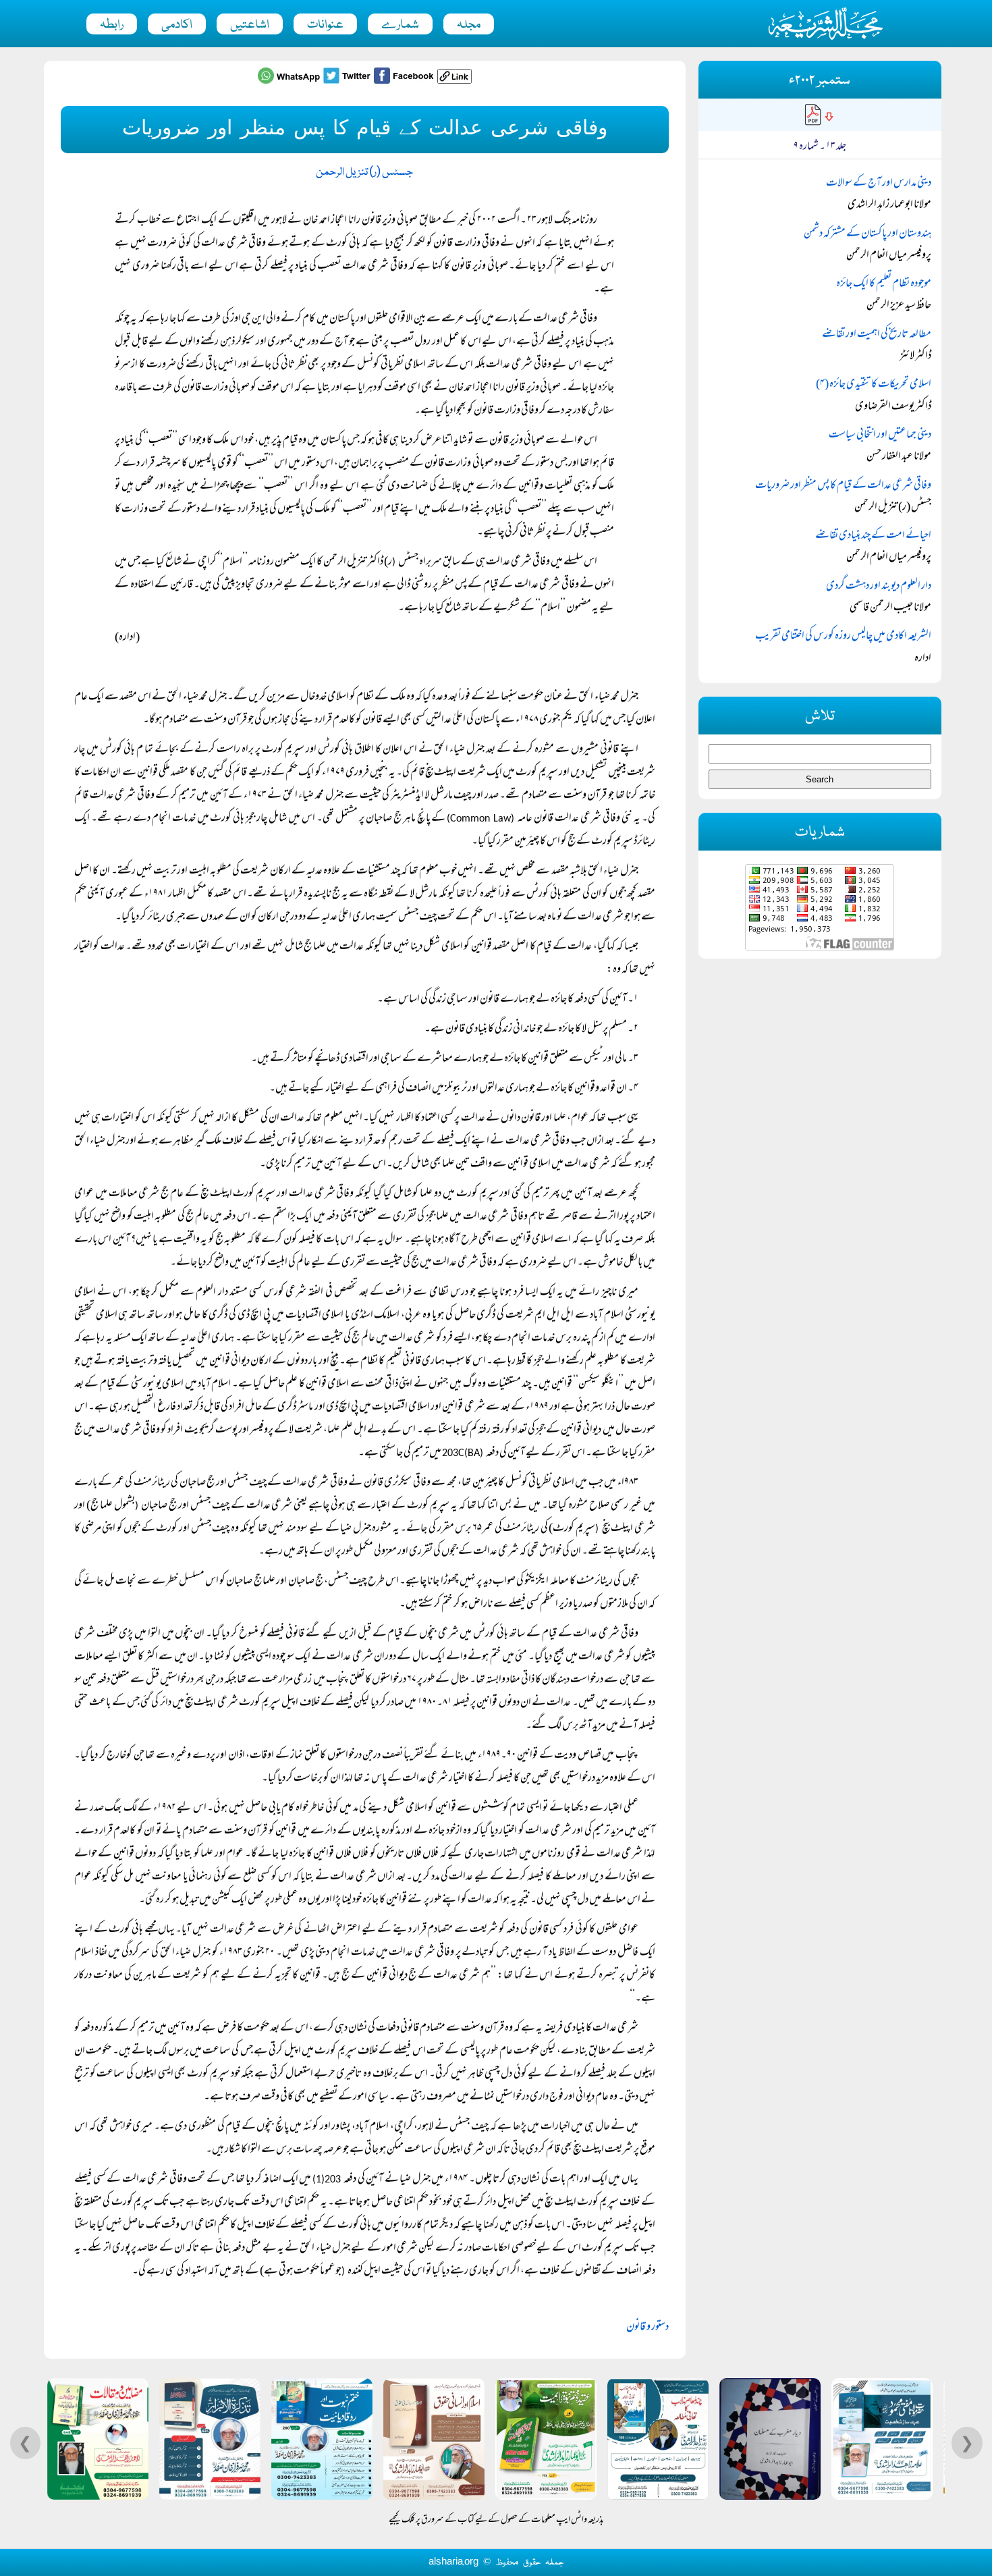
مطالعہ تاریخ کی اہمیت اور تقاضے (877, 335)
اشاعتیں (250, 25)
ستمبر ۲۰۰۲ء (820, 81)
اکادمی (177, 25)
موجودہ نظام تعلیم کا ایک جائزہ (884, 284)
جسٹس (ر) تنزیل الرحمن (364, 172)
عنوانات (325, 25)
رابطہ (112, 25)
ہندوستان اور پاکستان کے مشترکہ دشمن (867, 234)
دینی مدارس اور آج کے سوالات (879, 184)
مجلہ (469, 25)
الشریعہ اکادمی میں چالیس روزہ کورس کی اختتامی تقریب (843, 637)
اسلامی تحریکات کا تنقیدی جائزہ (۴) (874, 385)
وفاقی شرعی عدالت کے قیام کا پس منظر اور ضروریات (843, 486)
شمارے (400, 25)
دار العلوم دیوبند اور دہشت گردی (879, 587)
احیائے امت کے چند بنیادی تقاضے (873, 536)
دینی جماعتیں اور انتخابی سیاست (880, 435)
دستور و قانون (647, 2328)
